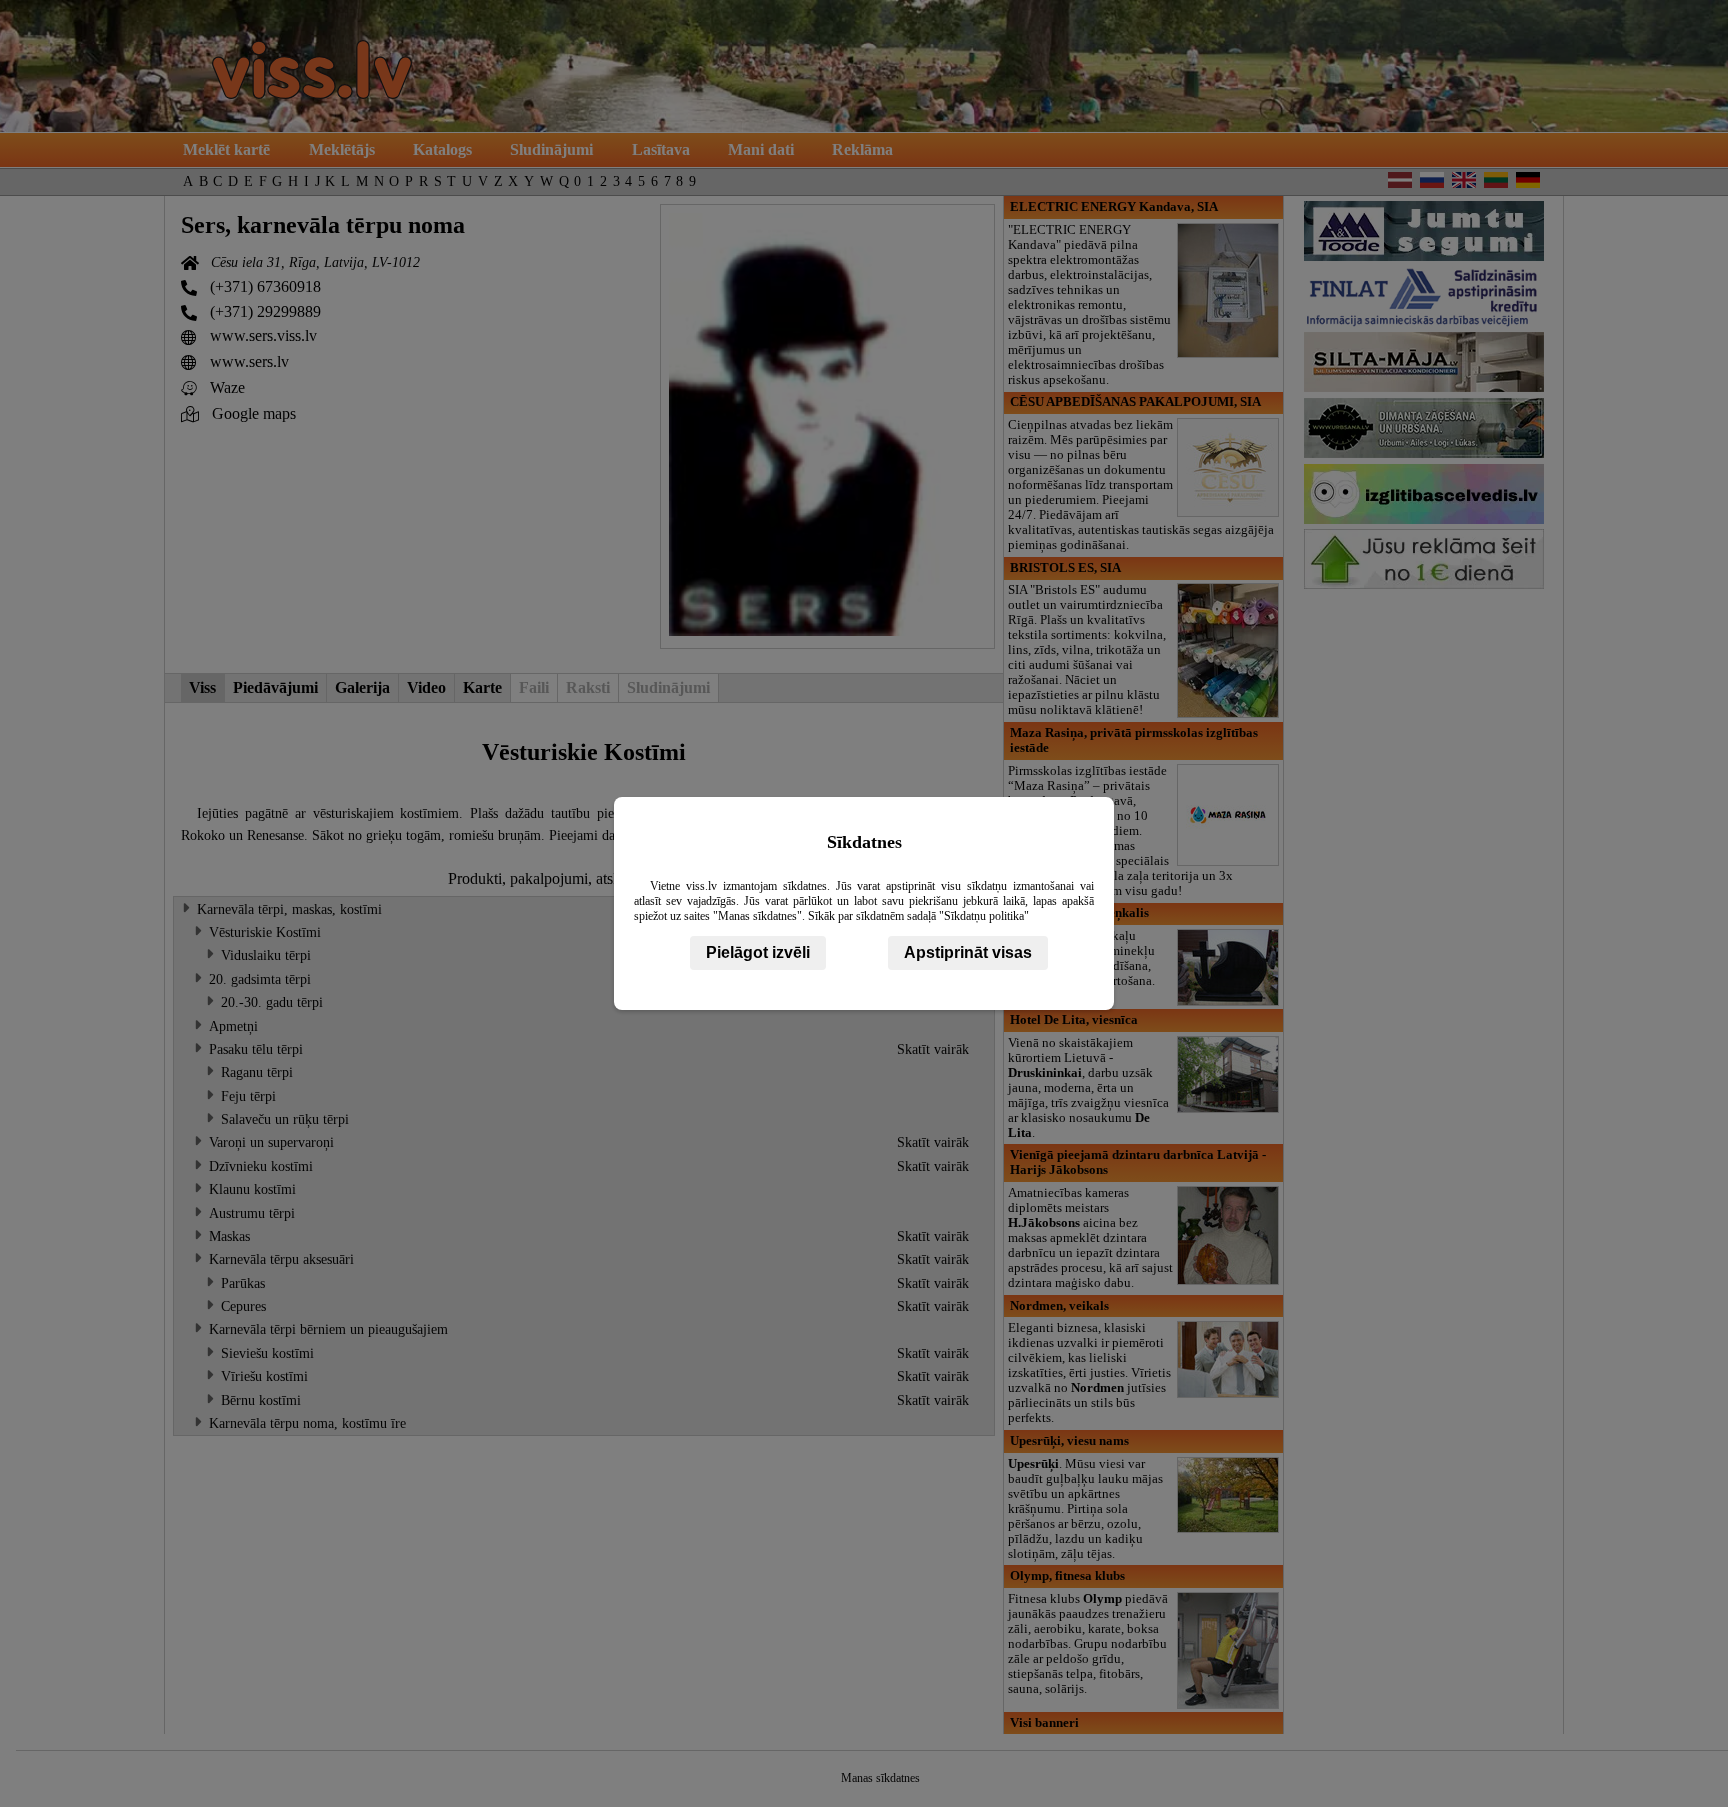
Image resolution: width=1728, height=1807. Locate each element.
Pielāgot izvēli (758, 952)
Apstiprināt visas (968, 952)
